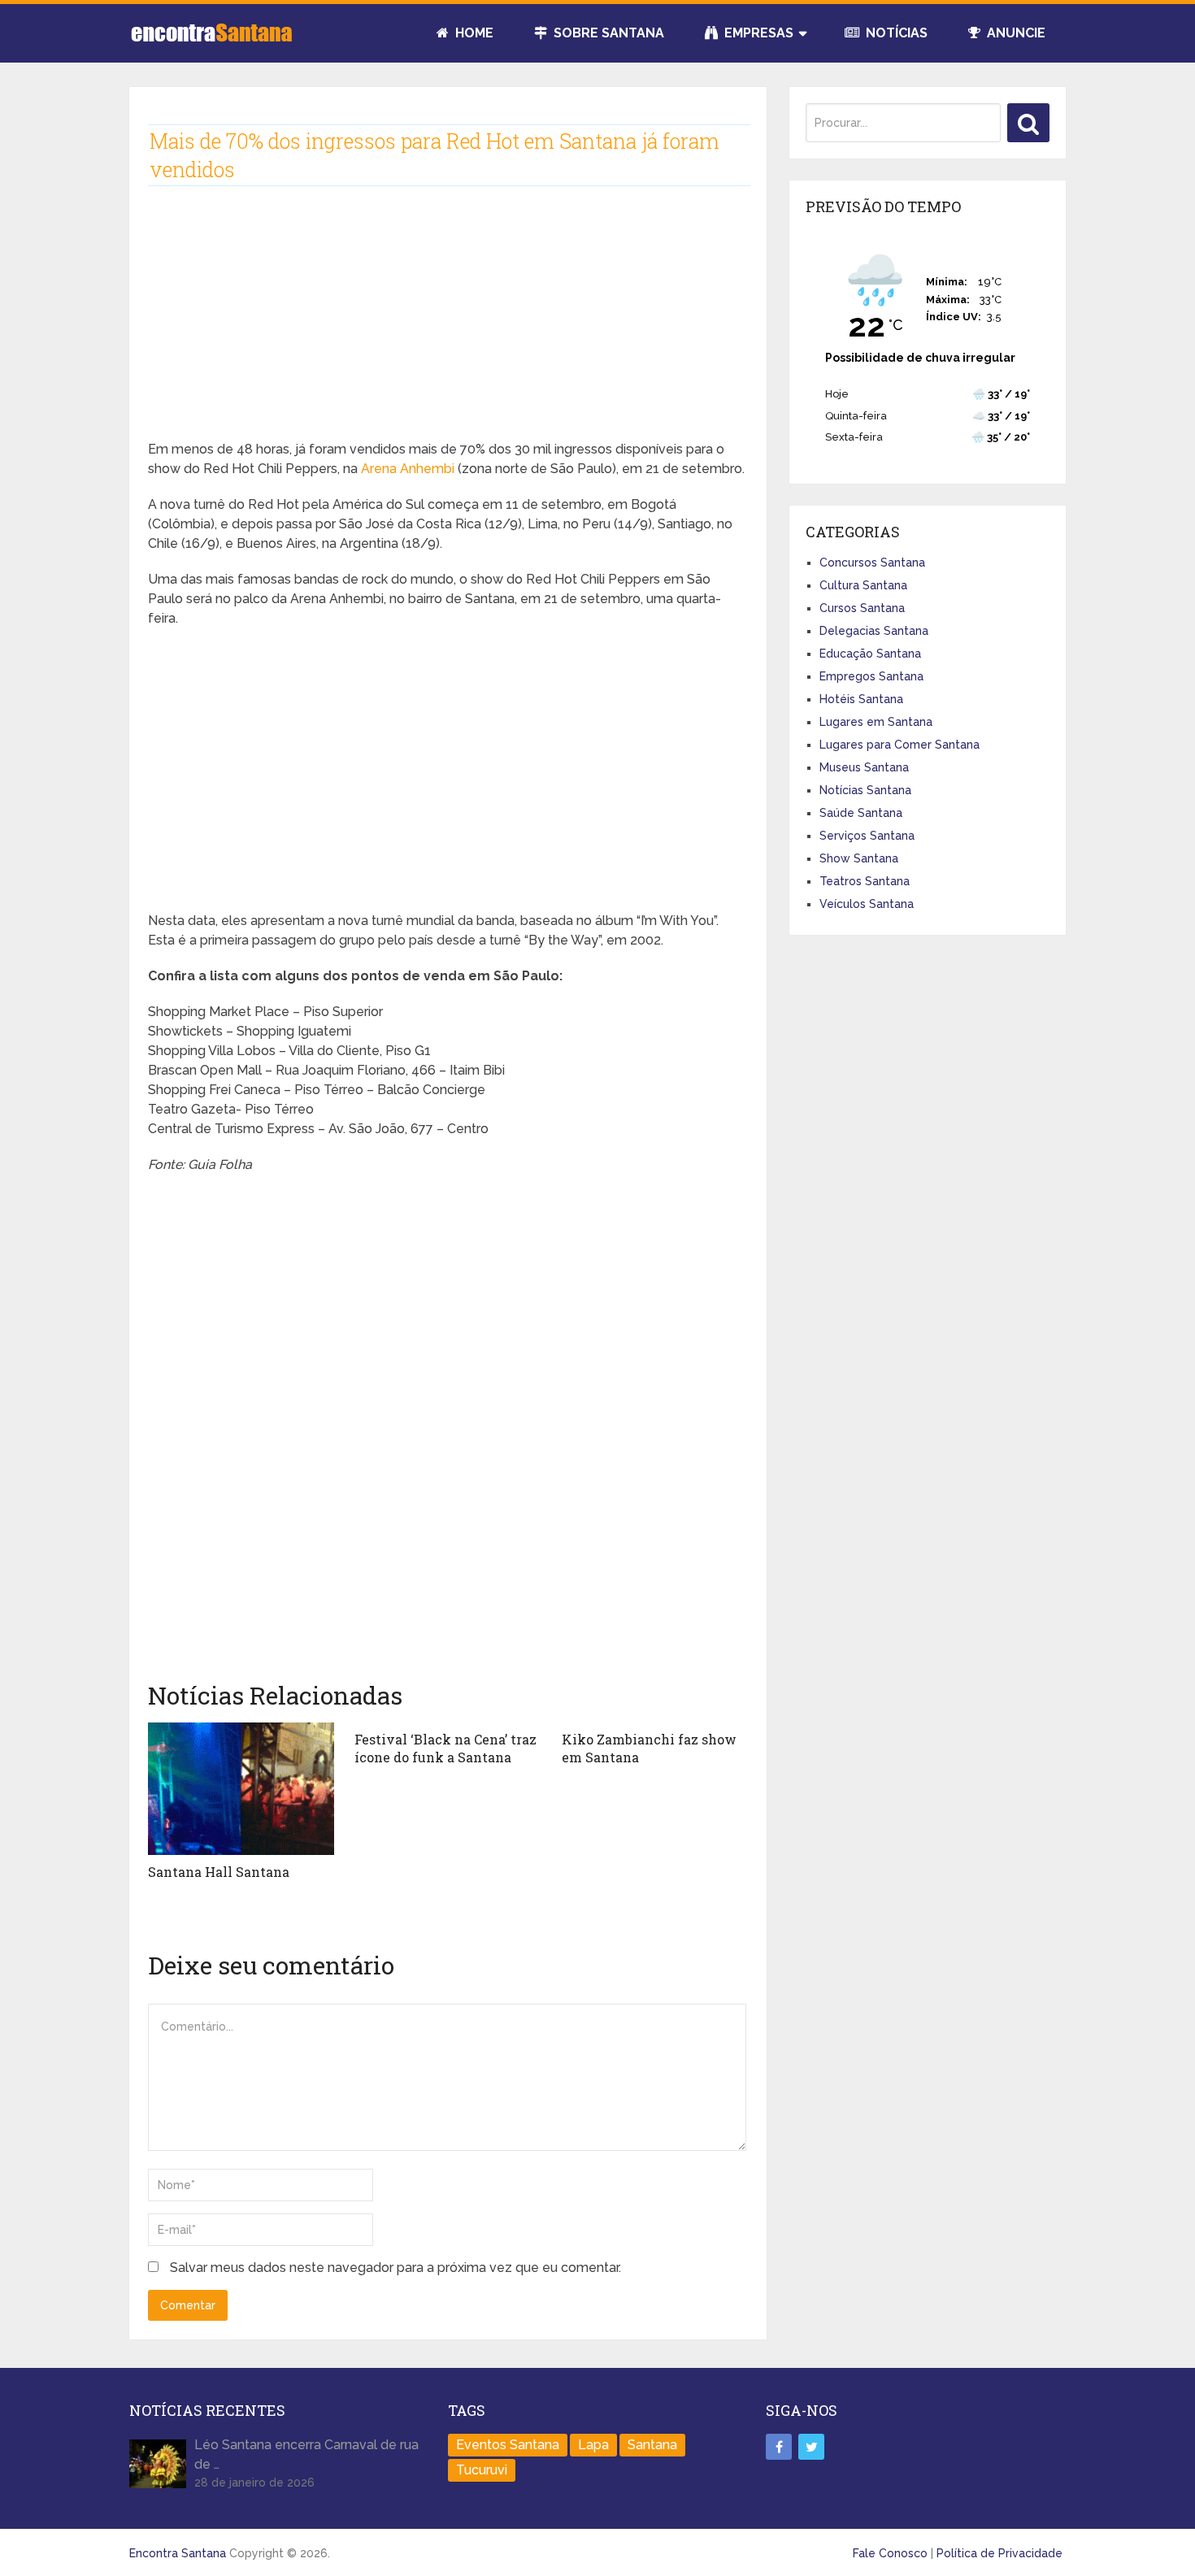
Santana (652, 2445)
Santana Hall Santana (219, 1872)
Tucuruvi (482, 2470)
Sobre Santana (607, 33)
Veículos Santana (867, 904)
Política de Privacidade (999, 2553)
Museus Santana (864, 767)
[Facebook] (779, 2447)
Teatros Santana (865, 881)
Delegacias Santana (874, 631)
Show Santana (859, 858)
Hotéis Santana (861, 699)
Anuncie (1015, 33)
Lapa (593, 2445)
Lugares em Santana (876, 722)
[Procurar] (1028, 123)
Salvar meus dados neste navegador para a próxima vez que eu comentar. (395, 2268)
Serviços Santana (867, 836)
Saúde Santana (861, 813)
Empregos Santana (871, 676)
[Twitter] (811, 2447)
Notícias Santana (865, 790)
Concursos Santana (872, 563)
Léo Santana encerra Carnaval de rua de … (306, 2454)
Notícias (895, 33)
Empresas (757, 33)
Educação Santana (870, 654)
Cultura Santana (863, 585)
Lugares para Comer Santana (900, 745)
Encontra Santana (178, 2553)
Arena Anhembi (408, 469)
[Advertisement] (448, 326)
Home (473, 33)
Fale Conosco (890, 2553)
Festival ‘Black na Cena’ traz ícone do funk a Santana (445, 1748)
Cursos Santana (862, 608)
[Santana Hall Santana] (241, 1789)
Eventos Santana (508, 2445)
